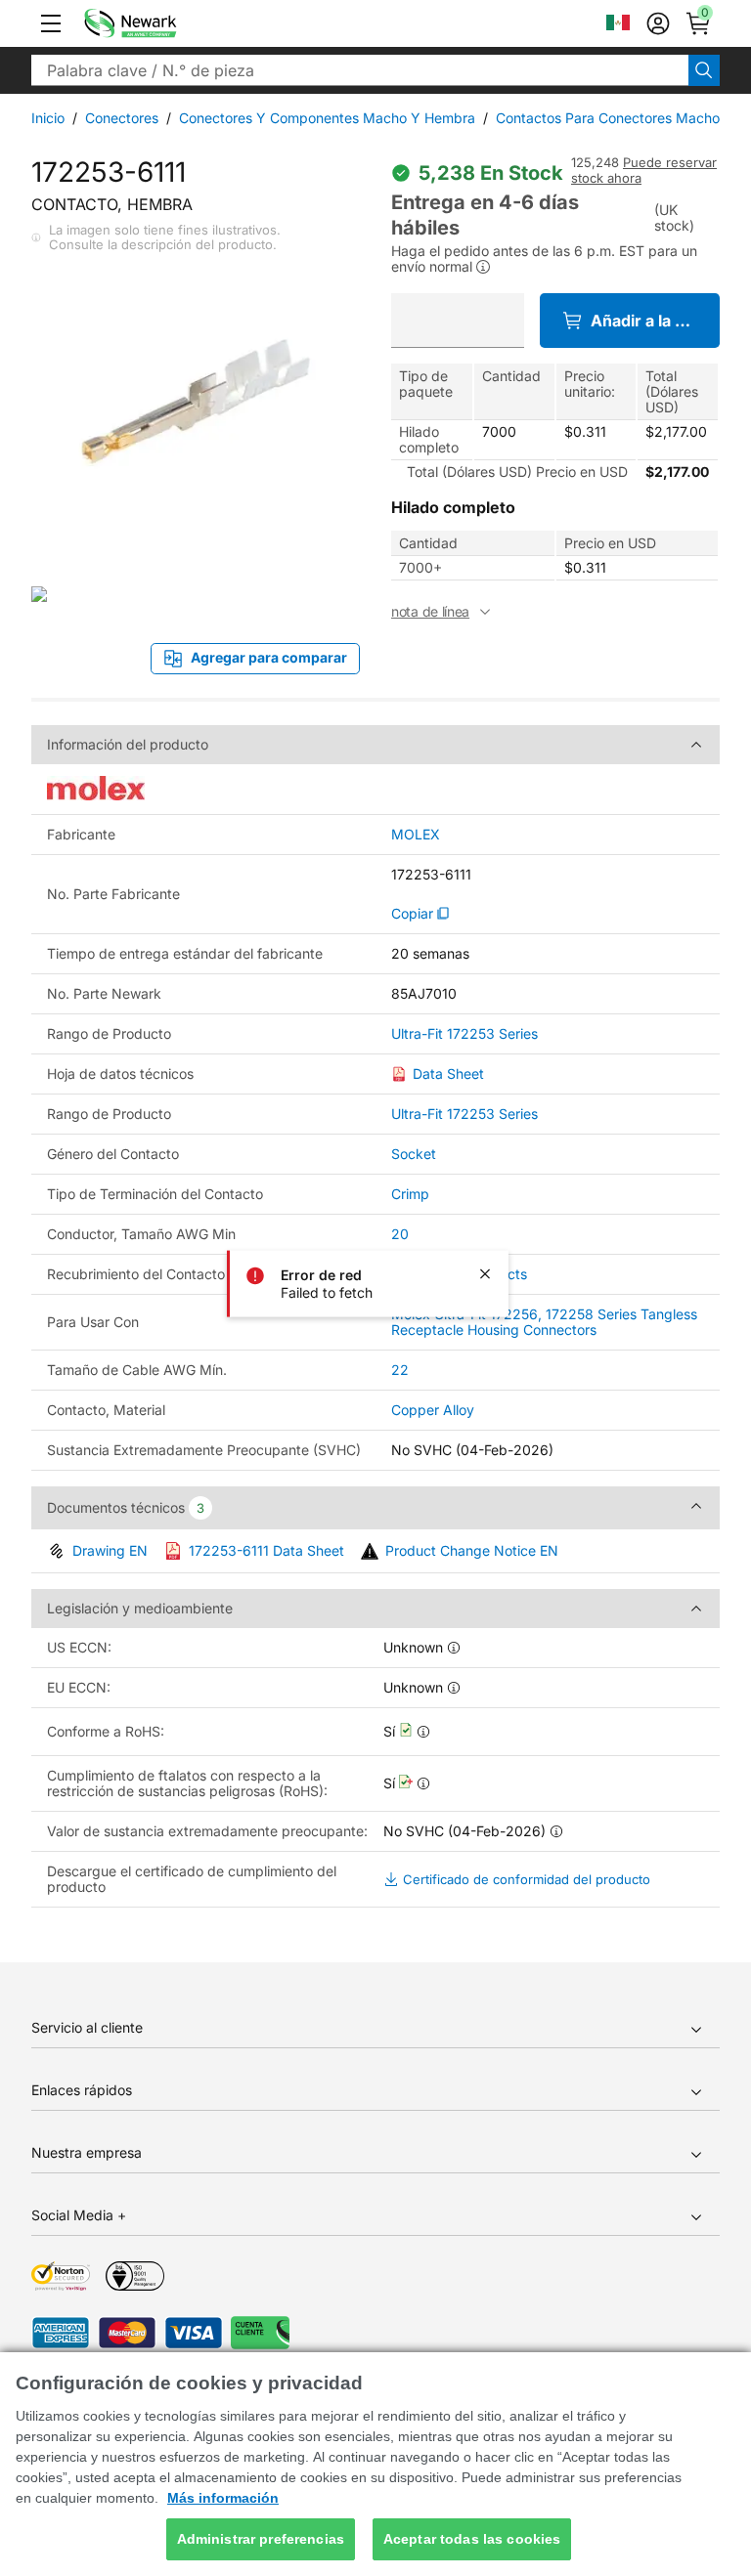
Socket (414, 1154)
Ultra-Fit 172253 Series (464, 1034)
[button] (51, 23)
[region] (375, 2464)
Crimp (410, 1194)
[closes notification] (485, 1274)
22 (400, 1370)
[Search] (704, 70)
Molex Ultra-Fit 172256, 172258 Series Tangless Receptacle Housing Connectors (544, 1322)
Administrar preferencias (261, 2539)
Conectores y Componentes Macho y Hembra (327, 118)
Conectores (122, 118)
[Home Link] (159, 23)
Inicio (48, 118)
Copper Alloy (433, 1410)
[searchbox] (360, 70)
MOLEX (416, 835)
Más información (223, 2498)
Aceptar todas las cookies (472, 2539)
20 (400, 1234)
